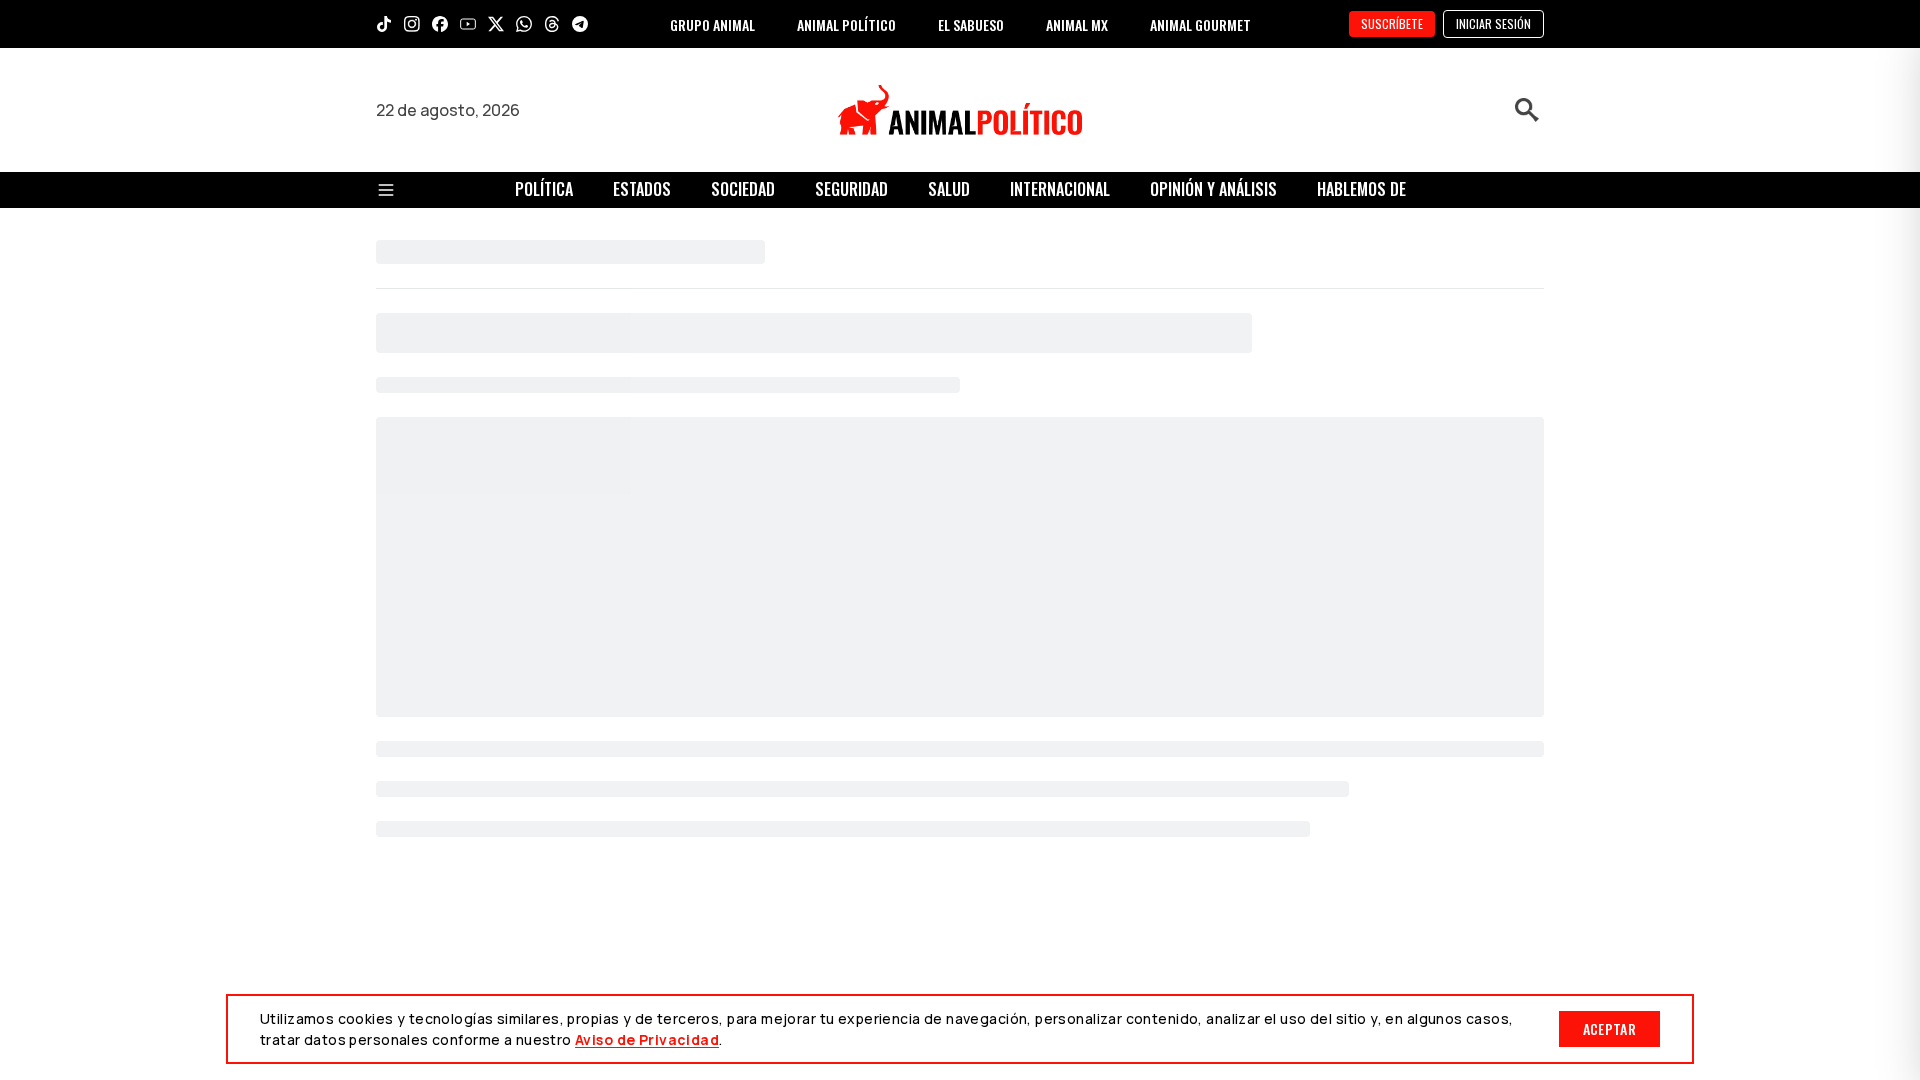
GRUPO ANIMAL (712, 24)
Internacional (1060, 189)
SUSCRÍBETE (1392, 23)
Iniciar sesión (1493, 23)
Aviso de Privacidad (647, 1039)
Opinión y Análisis (1213, 189)
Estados (642, 189)
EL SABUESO (971, 24)
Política (544, 189)
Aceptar (1609, 1028)
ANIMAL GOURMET (1200, 24)
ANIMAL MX (1077, 24)
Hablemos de (1361, 189)
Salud (949, 189)
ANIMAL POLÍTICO (846, 24)
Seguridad (851, 189)
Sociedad (743, 189)
